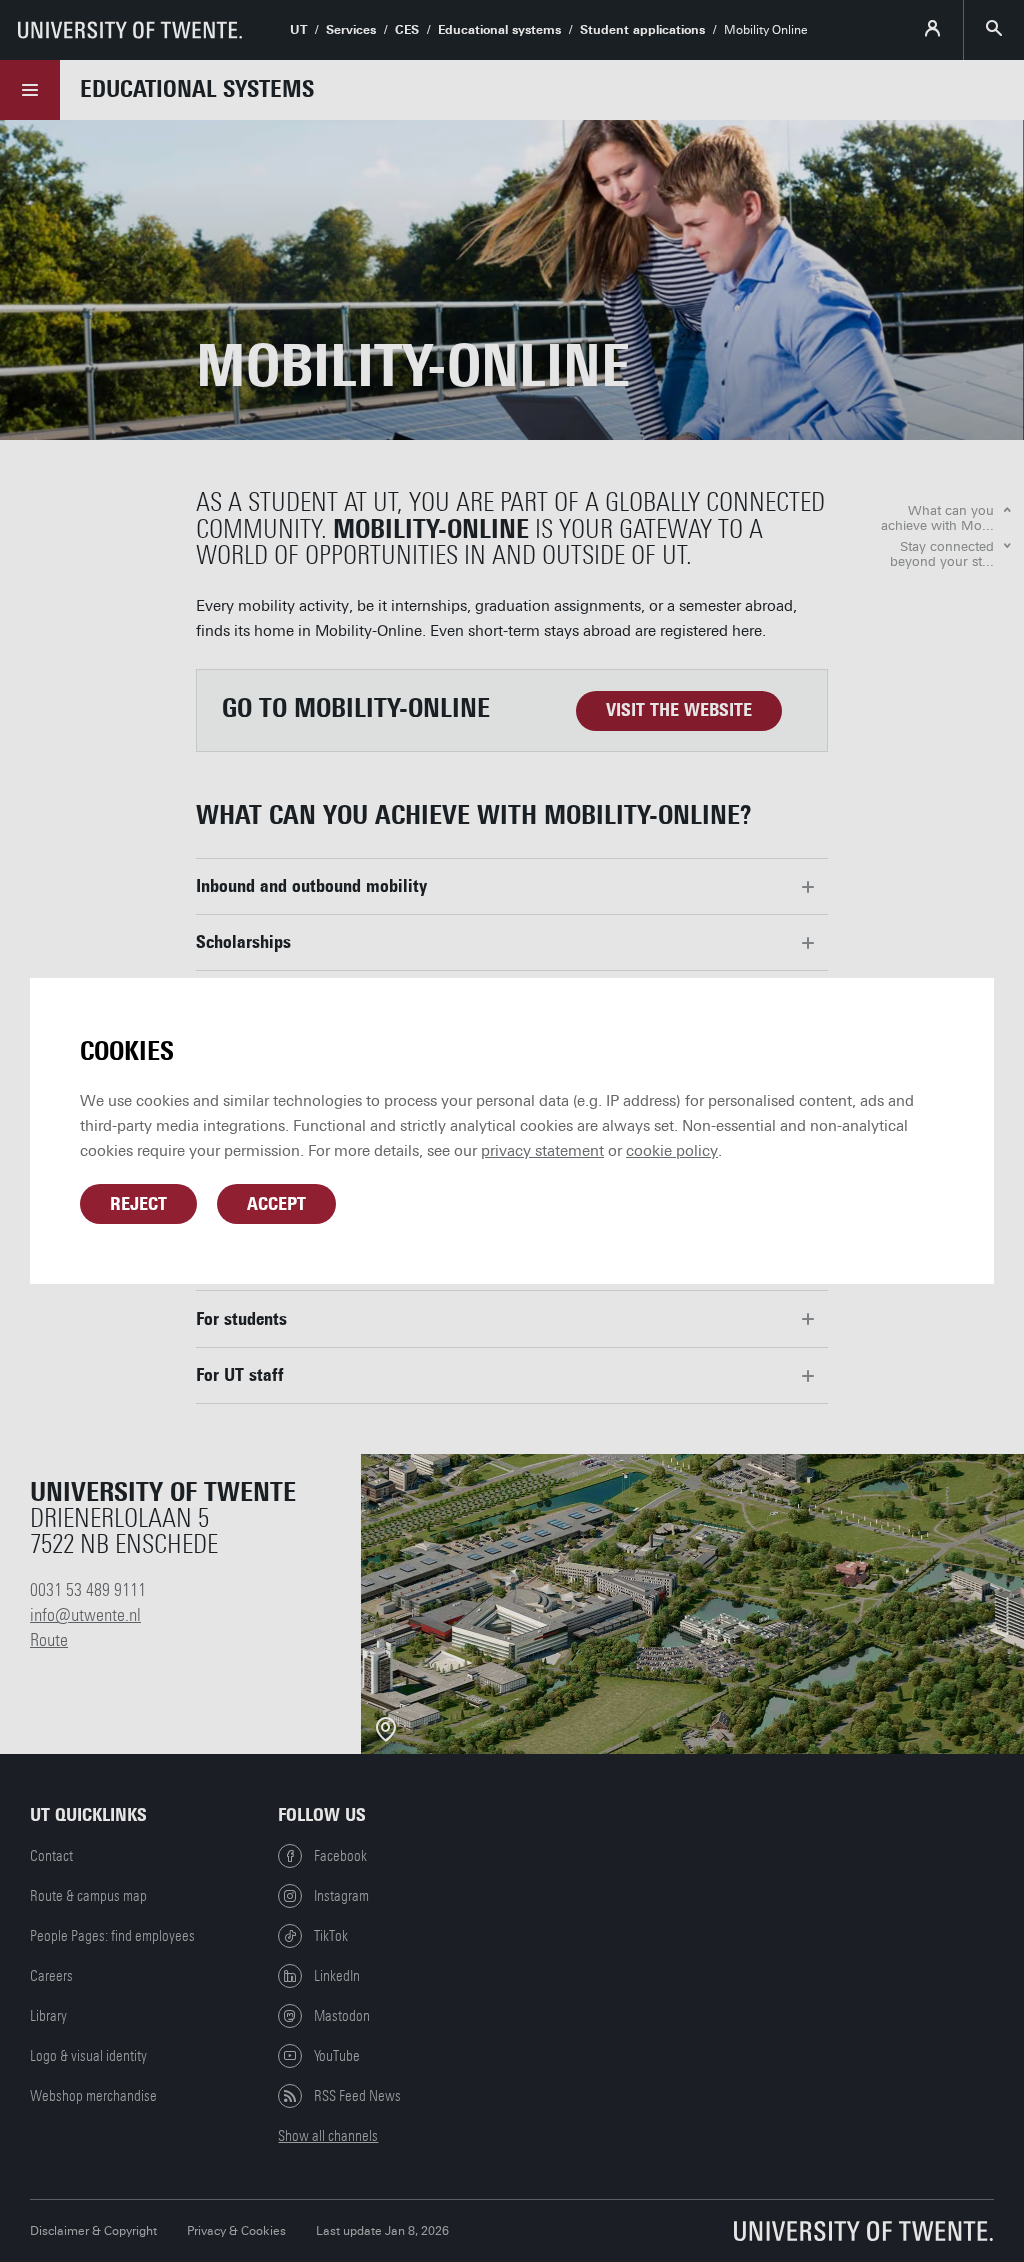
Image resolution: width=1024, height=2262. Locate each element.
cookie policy (672, 1151)
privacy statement (542, 1151)
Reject (138, 1204)
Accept (276, 1204)
